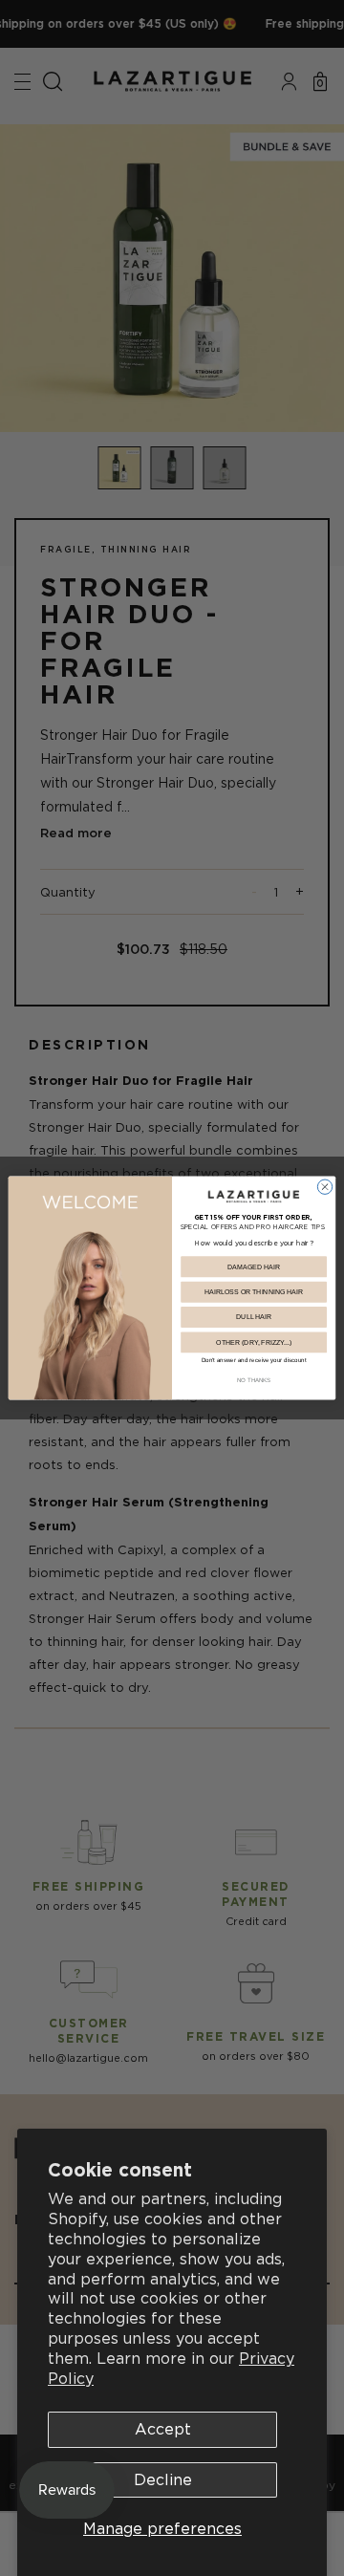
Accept (163, 2429)
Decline (163, 2479)
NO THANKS (254, 1380)
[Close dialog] (324, 1187)
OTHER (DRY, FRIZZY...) (254, 1342)
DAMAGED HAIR (254, 1266)
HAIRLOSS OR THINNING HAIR (254, 1292)
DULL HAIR (254, 1317)
